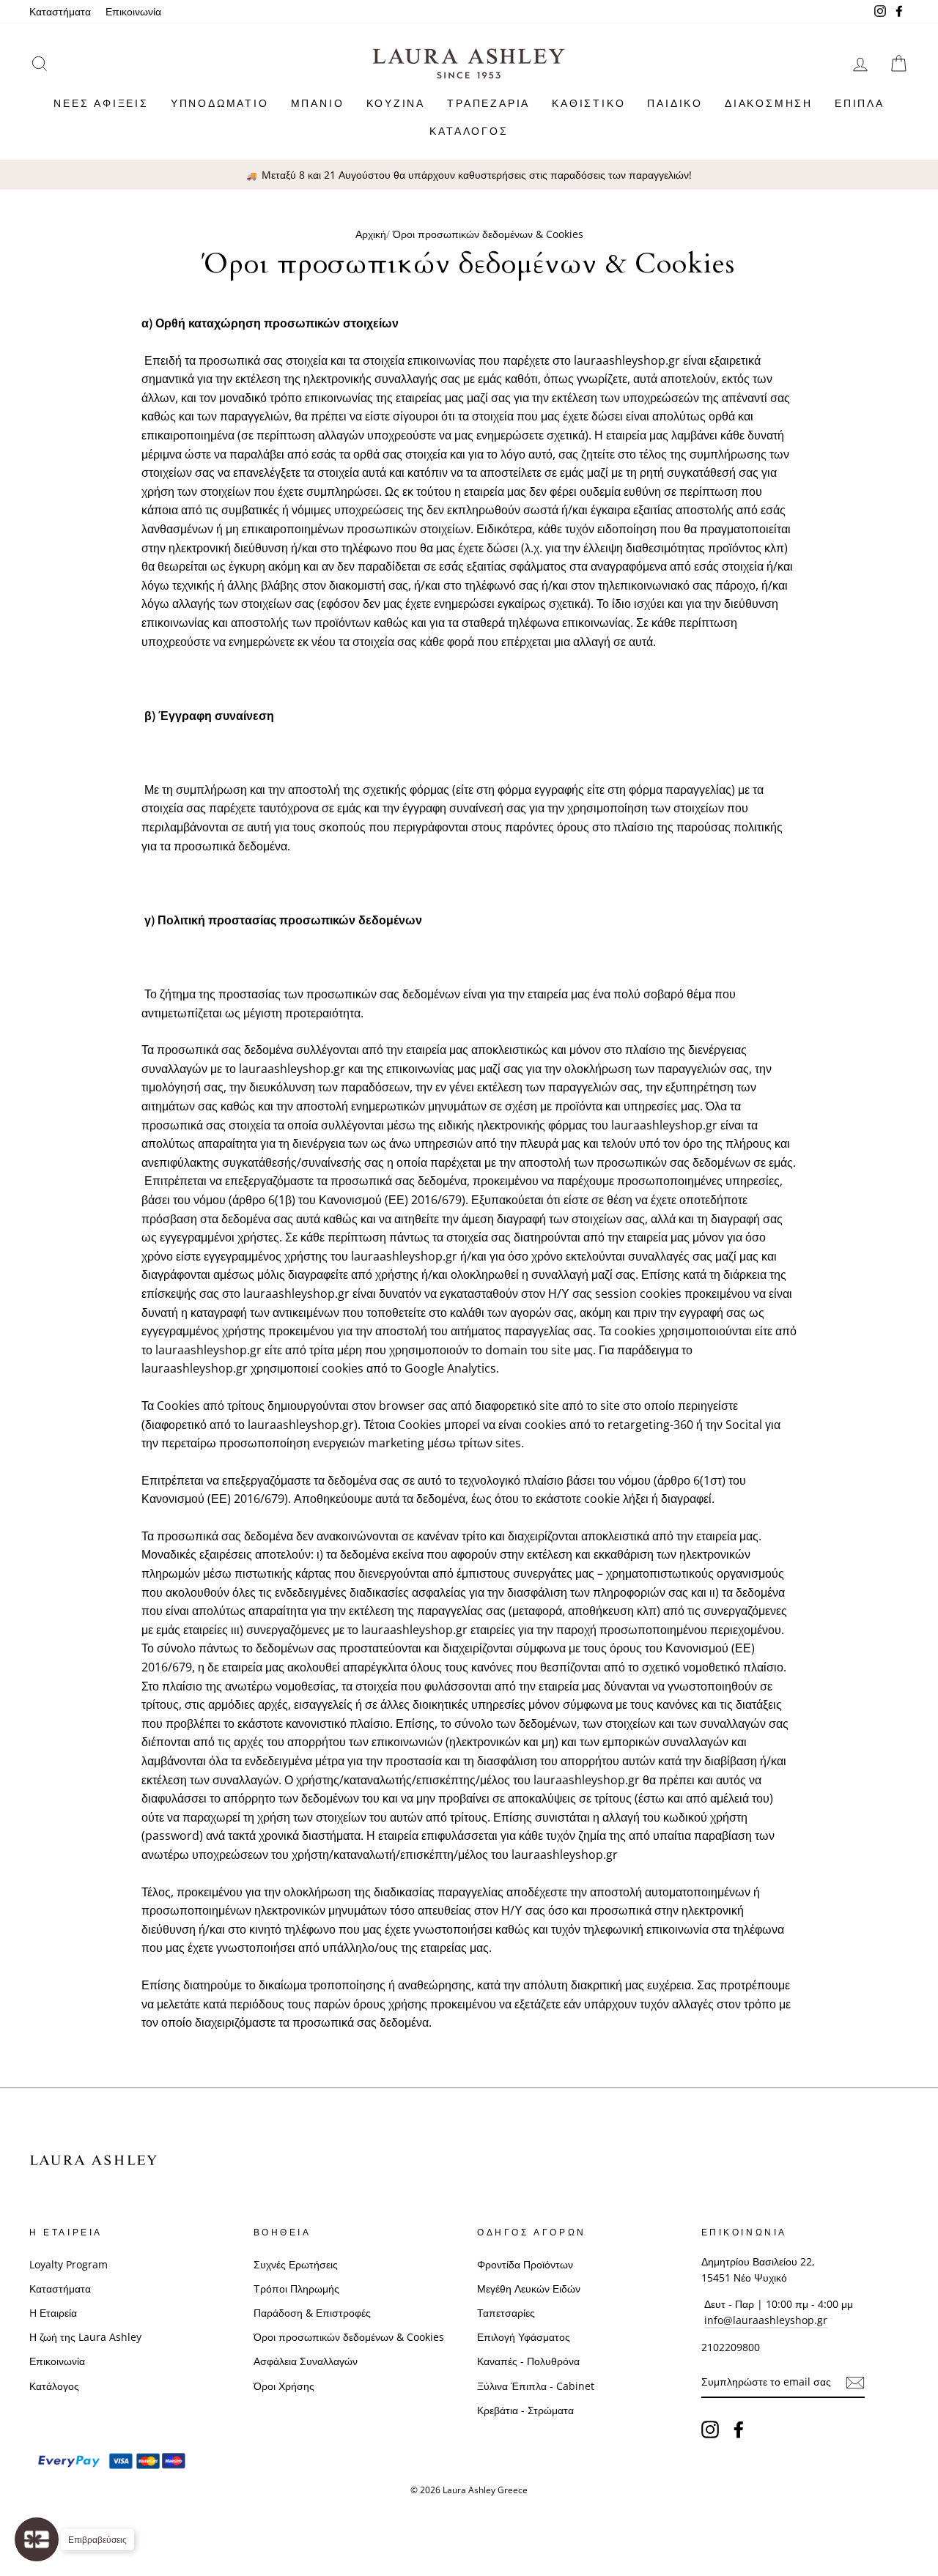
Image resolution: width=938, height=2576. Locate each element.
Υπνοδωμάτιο (220, 103)
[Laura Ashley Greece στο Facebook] (739, 2429)
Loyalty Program (69, 2264)
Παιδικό (675, 103)
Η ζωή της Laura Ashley (85, 2337)
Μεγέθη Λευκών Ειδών (529, 2289)
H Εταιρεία (53, 2313)
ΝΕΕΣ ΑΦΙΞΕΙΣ (101, 103)
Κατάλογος (469, 131)
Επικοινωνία (133, 11)
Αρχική (371, 234)
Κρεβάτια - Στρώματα (525, 2410)
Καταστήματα (60, 11)
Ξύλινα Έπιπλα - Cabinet (536, 2386)
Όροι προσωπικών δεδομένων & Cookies (349, 2337)
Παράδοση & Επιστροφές (312, 2313)
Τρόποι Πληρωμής (296, 2289)
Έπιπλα (860, 103)
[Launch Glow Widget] (37, 2539)
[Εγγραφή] (855, 2383)
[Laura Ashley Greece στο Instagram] (710, 2429)
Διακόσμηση (769, 103)
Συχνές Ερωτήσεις (296, 2264)
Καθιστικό (588, 103)
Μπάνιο (318, 103)
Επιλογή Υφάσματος (524, 2337)
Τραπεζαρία (488, 103)
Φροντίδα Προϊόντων (525, 2264)
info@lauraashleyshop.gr (766, 2320)
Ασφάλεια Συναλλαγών (306, 2361)
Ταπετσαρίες (506, 2313)
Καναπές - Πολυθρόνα (528, 2361)
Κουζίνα (396, 103)
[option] (469, 175)
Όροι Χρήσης (284, 2386)
